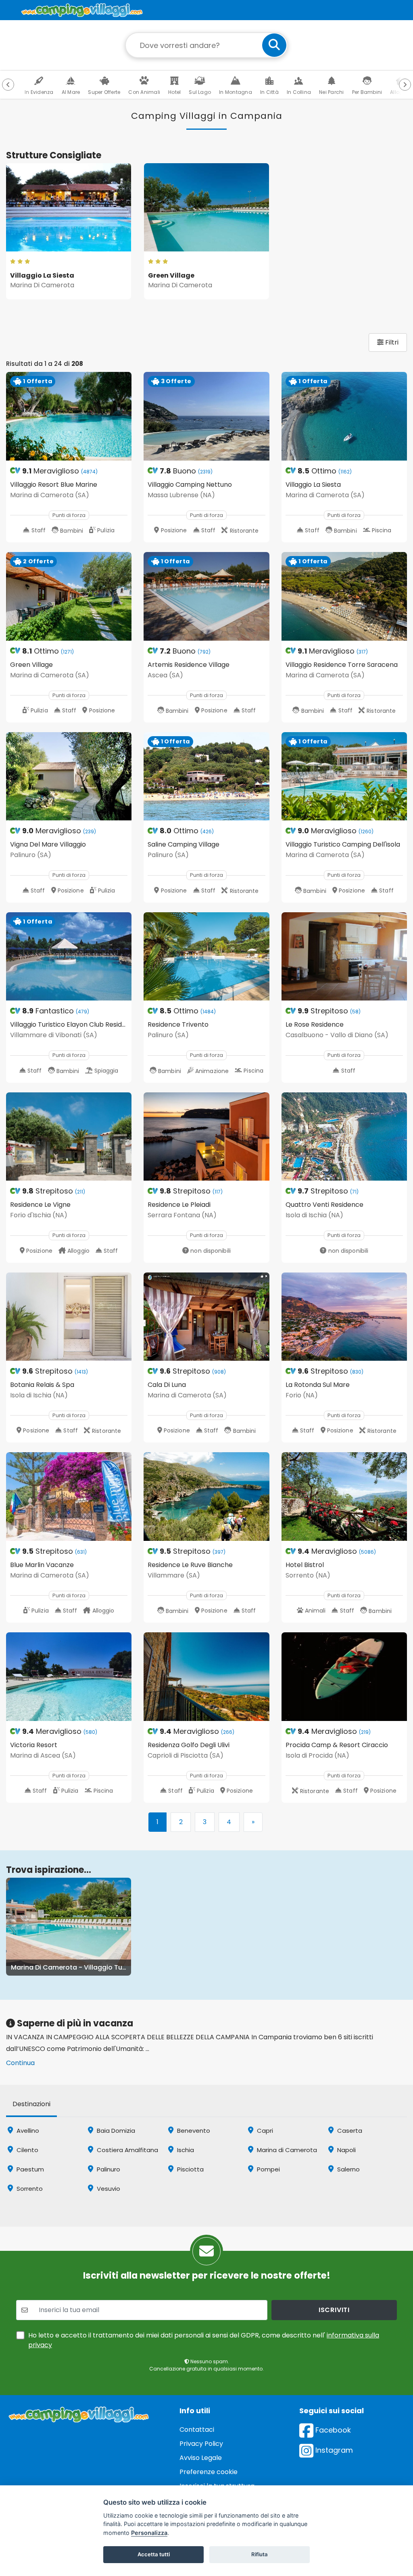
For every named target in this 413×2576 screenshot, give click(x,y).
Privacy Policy (201, 2444)
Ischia (185, 2150)
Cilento (27, 2150)
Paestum (29, 2169)
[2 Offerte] (69, 596)
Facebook (332, 2430)
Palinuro (108, 2169)
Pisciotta (190, 2169)
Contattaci (197, 2430)
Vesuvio (108, 2189)
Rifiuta (260, 2554)
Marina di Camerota (286, 2150)
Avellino (27, 2131)
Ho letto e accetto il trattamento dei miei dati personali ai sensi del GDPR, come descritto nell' (204, 2340)
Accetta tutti (154, 2554)
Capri (264, 2131)
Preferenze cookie (209, 2472)
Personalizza (149, 2533)
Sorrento (29, 2189)
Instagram (333, 2450)
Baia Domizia (115, 2131)
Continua (20, 2063)
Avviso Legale (201, 2458)
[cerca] (274, 45)
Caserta (349, 2131)
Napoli (346, 2150)
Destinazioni (31, 2104)
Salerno (348, 2169)
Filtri (391, 342)
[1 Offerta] (69, 416)
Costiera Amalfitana (127, 2150)
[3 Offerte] (206, 416)
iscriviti (334, 2310)
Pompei (268, 2169)
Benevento (193, 2131)
